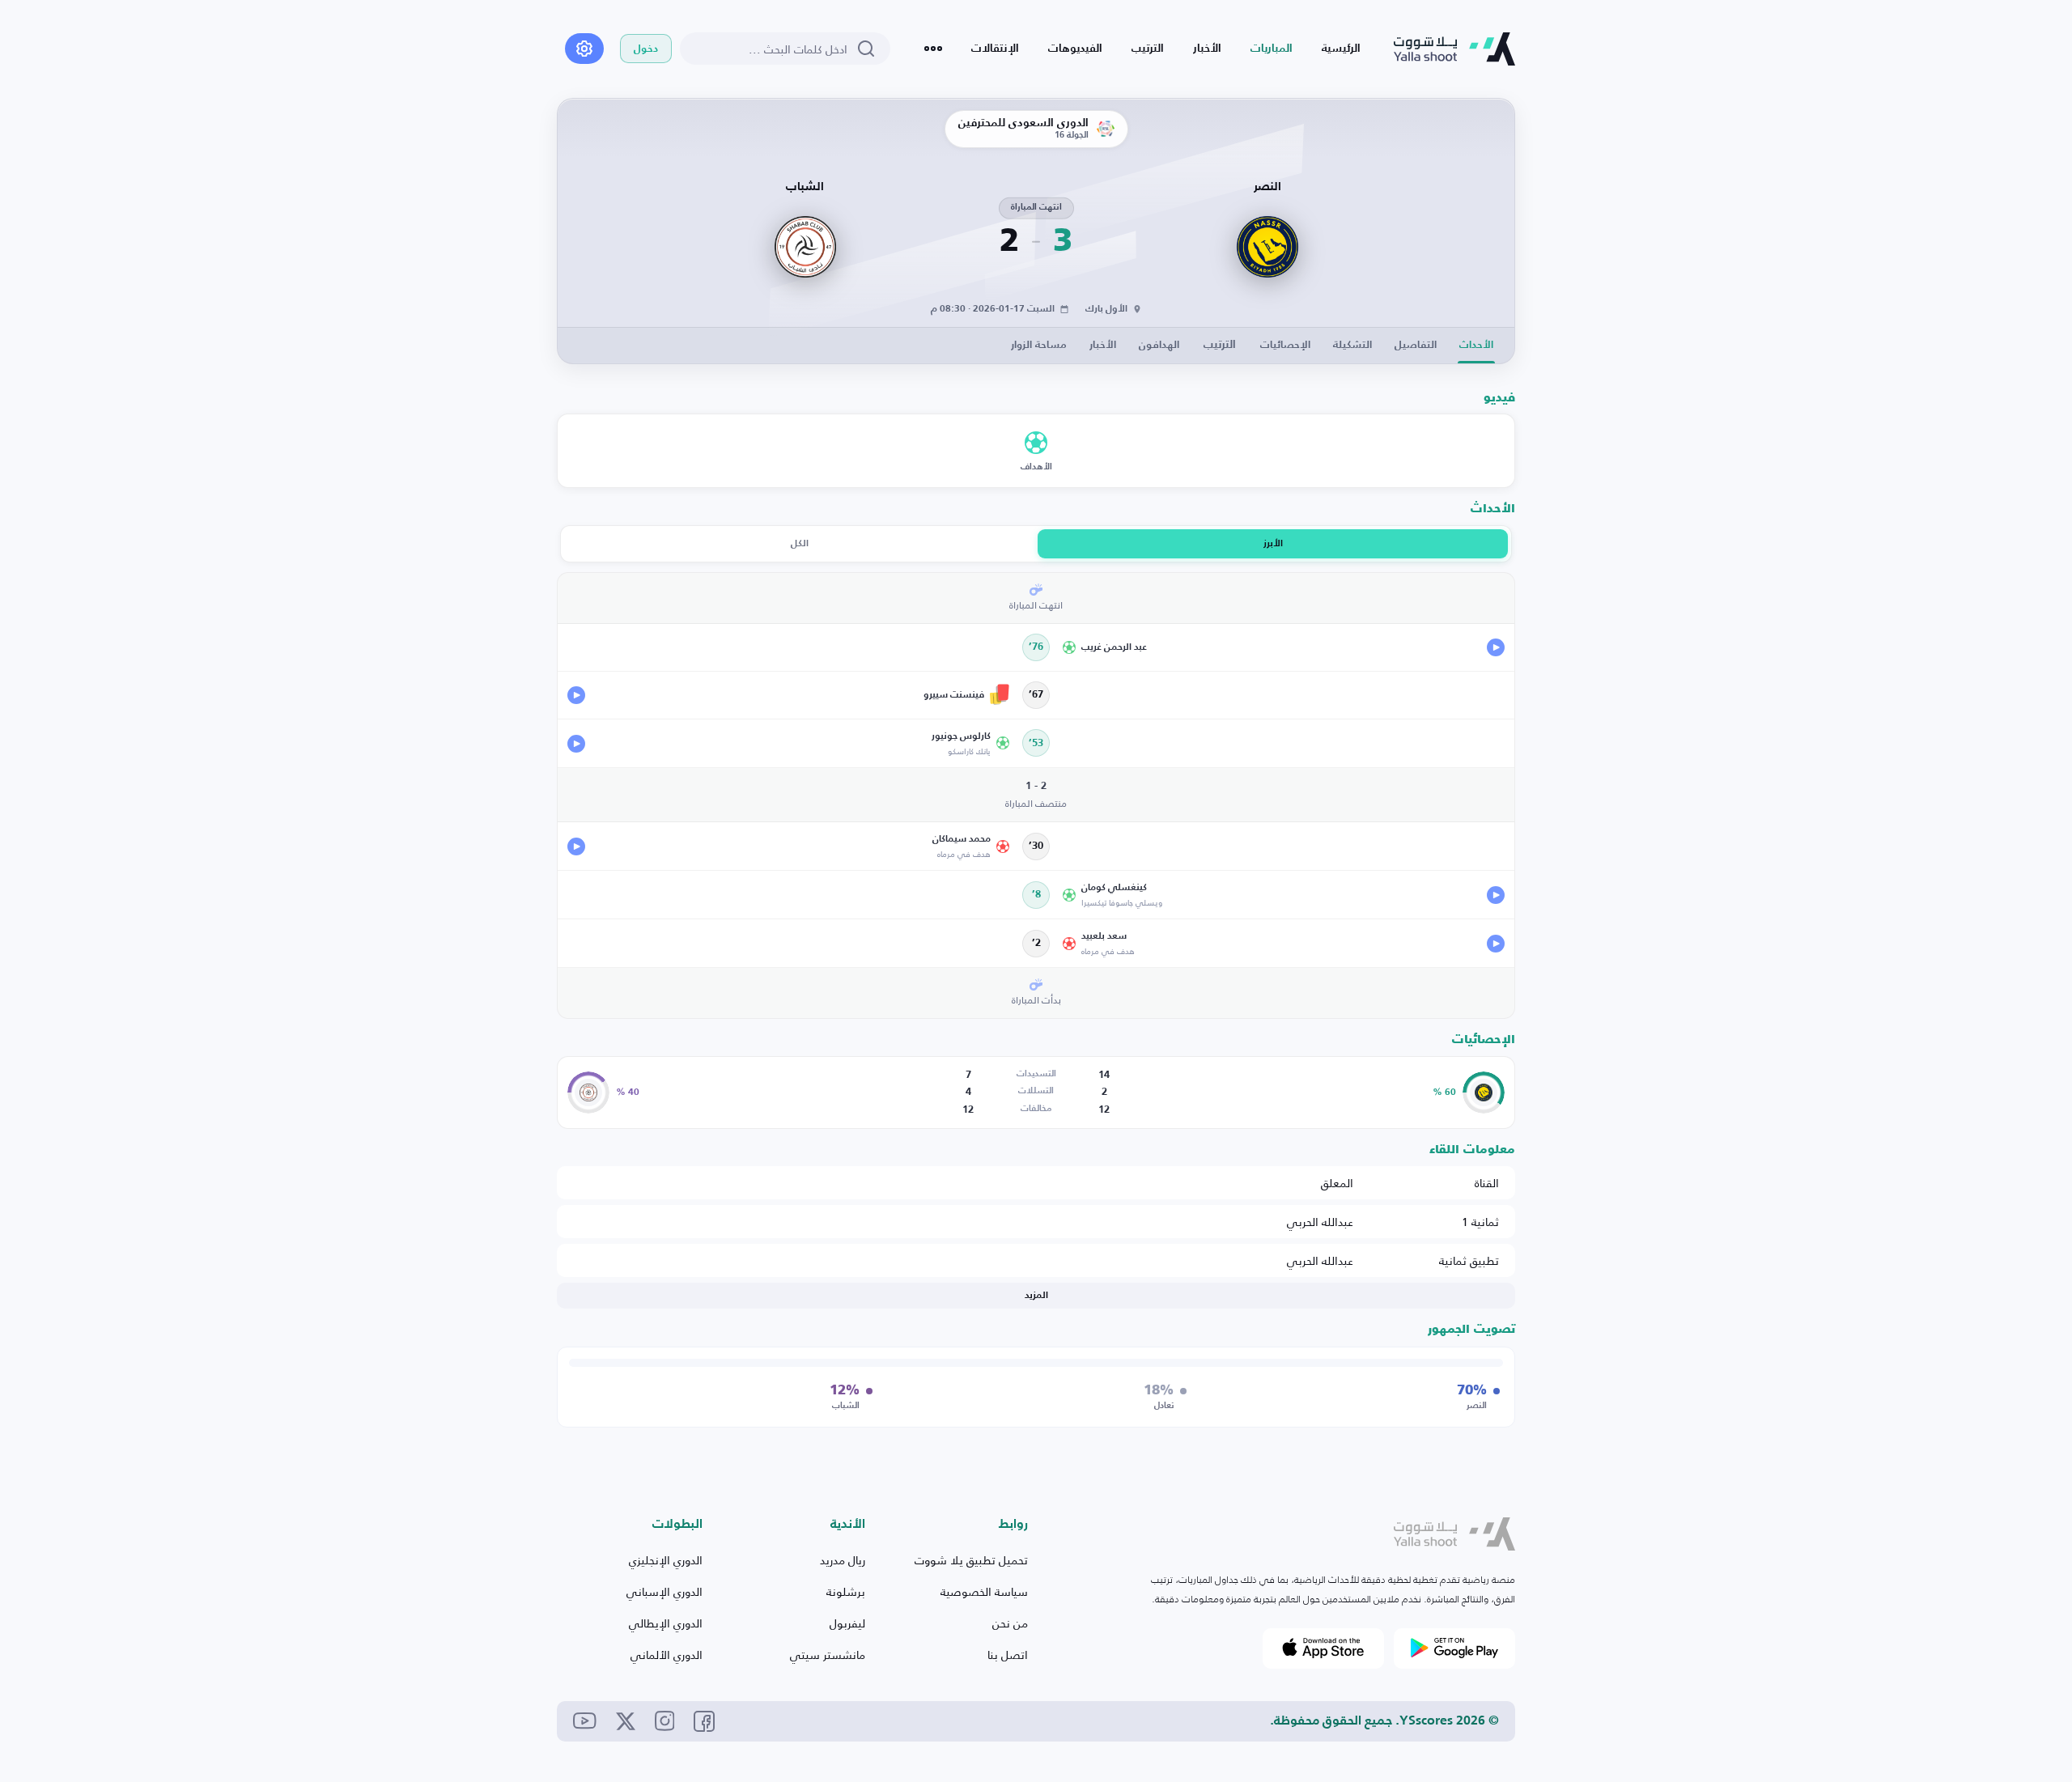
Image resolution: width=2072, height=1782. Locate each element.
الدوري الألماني (667, 1655)
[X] (626, 1721)
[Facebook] (704, 1721)
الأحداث (1476, 345)
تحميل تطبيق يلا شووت (971, 1560)
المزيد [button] (1036, 1296)
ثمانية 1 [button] (1480, 1222)
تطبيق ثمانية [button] (1469, 1260)
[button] (1283, 647)
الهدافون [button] (1159, 345)
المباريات (1272, 49)
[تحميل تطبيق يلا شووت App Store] (1323, 1648)
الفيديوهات (1075, 49)
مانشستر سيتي (828, 1655)
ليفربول (847, 1623)
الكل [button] (800, 544)
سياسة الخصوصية (984, 1591)
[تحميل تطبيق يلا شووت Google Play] (1454, 1648)
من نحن (1010, 1623)
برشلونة (846, 1591)
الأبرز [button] (1273, 544)
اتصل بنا (1008, 1655)
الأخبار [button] (1103, 345)
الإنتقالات (995, 49)
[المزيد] (933, 49)
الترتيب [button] (1220, 345)
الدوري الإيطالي (666, 1623)
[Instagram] (665, 1721)
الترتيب (1148, 49)
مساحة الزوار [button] (1039, 345)
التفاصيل (1416, 345)
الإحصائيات (1285, 345)
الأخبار (1207, 49)
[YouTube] (585, 1721)
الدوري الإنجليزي (666, 1560)
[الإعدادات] (584, 49)
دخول (646, 49)
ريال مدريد (843, 1560)
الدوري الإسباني (664, 1591)
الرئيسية (1341, 49)
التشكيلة (1352, 345)
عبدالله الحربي (1320, 1222)
